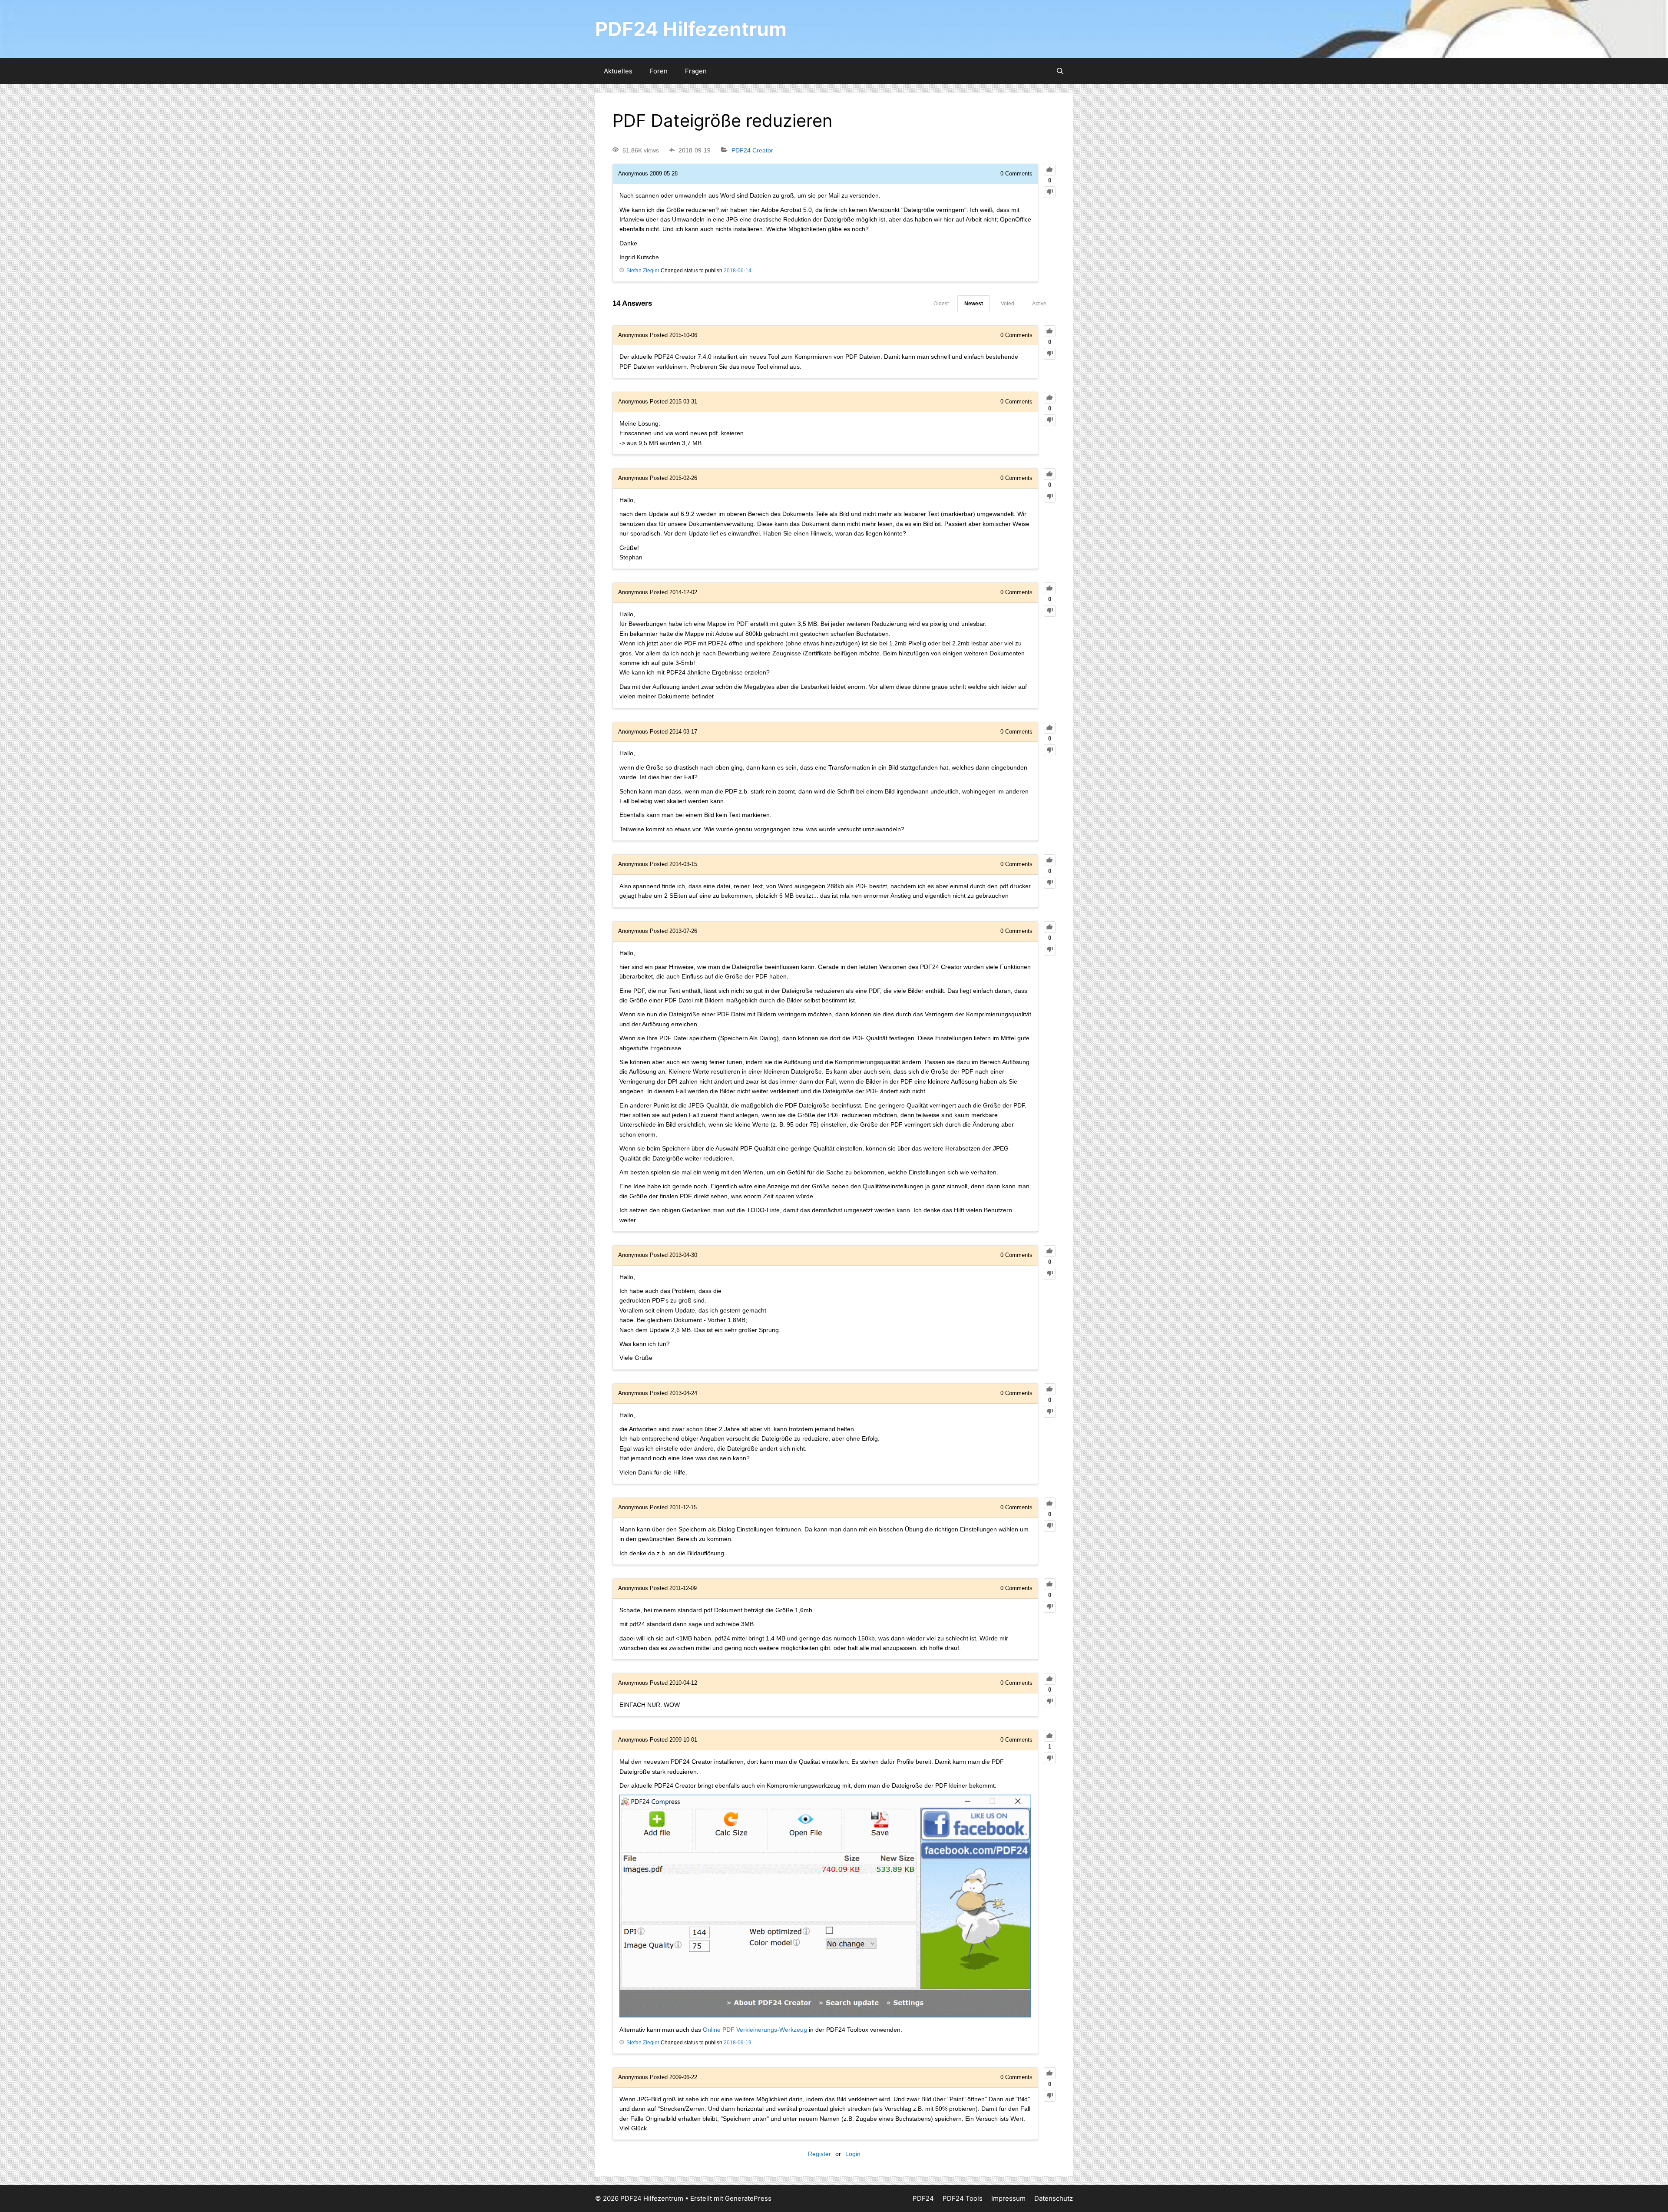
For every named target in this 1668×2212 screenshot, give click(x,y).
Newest (974, 304)
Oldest (941, 304)
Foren (659, 71)
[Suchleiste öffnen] (1060, 71)
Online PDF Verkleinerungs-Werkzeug (755, 2030)
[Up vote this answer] (1050, 331)
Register (819, 2154)
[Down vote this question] (1050, 192)
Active (1039, 304)
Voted (1008, 304)
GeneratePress (748, 2198)
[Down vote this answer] (1050, 354)
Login (853, 2154)
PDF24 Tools (963, 2198)
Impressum (1008, 2198)
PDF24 (923, 2198)
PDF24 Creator (752, 150)
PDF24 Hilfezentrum (691, 29)
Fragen (696, 71)
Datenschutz (1054, 2198)
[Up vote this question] (1050, 170)
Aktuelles (618, 71)
